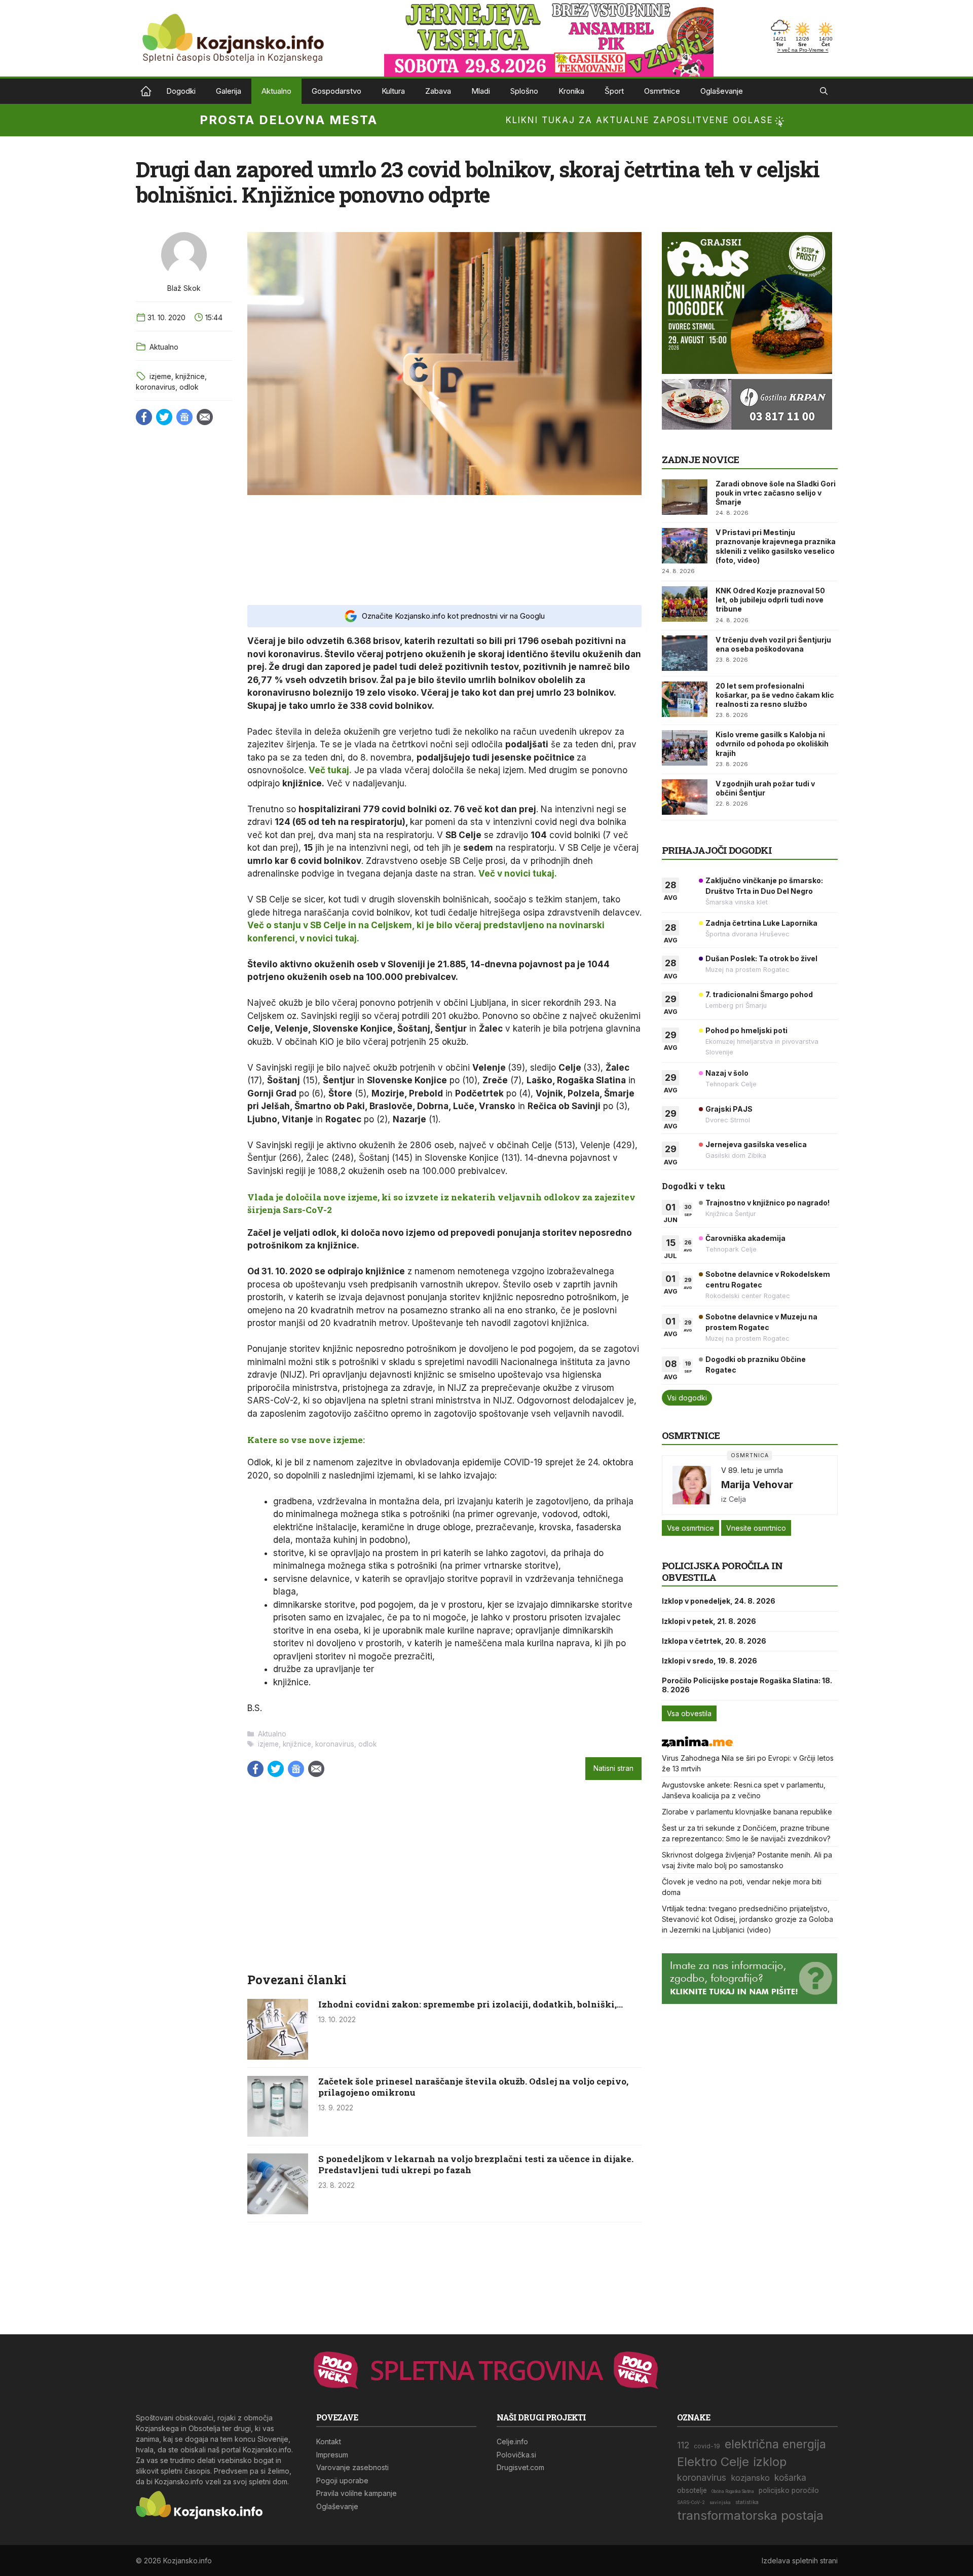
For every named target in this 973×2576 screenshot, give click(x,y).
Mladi (481, 91)
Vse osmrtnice (690, 1528)
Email (205, 417)
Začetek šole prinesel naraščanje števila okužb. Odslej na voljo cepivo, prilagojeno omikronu (473, 2087)
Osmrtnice (662, 91)
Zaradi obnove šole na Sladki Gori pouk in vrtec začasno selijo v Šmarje (776, 493)
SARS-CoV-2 (691, 2503)
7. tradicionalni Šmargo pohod (759, 994)
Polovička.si (516, 2455)
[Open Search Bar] (824, 91)
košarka (790, 2477)
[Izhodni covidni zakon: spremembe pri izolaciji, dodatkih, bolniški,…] (278, 2057)
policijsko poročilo (789, 2490)
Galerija (229, 91)
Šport (614, 91)
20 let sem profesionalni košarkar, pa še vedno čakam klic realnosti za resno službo (775, 695)
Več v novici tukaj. (518, 874)
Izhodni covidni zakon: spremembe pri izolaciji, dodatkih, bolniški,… (471, 2004)
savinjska (720, 2503)
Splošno (524, 91)
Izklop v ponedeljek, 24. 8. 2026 (719, 1601)
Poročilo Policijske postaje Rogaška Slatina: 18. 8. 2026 (747, 1685)
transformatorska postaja (750, 2515)
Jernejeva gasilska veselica (756, 1144)
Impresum (332, 2455)
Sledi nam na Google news (184, 417)
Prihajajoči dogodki (717, 850)
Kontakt (329, 2441)
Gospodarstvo (336, 91)
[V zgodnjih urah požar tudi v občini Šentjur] (685, 797)
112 (683, 2445)
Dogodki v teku (694, 1186)
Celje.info (512, 2441)
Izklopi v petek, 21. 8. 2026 (709, 1621)
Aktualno (276, 91)
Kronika (571, 91)
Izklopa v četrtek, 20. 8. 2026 (714, 1641)
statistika (747, 2502)
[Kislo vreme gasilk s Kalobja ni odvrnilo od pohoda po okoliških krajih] (685, 748)
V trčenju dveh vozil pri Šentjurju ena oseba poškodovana (773, 644)
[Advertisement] (444, 549)
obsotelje (692, 2490)
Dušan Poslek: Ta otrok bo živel (761, 958)
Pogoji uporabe (342, 2480)
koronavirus (156, 387)
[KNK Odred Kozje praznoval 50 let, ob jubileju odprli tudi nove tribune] (685, 604)
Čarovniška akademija (745, 1238)
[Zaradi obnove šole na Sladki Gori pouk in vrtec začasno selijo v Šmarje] (685, 497)
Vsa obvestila (689, 1713)
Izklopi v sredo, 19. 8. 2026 (709, 1661)
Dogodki (181, 91)
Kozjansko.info (146, 91)
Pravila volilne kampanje (357, 2493)
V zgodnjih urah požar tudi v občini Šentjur (765, 788)
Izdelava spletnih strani (800, 2561)
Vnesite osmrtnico (756, 1528)
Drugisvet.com (520, 2467)
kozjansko (750, 2478)
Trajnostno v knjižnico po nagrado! (768, 1203)
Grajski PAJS (729, 1109)
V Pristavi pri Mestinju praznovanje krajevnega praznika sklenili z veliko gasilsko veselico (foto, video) (776, 546)
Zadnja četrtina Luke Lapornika (761, 923)
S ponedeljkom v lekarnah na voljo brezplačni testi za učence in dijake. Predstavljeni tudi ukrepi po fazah (476, 2164)
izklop (770, 2462)
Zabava (438, 91)
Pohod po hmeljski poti (746, 1030)
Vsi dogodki (687, 1398)
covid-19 (707, 2446)
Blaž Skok (184, 288)
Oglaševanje (722, 91)
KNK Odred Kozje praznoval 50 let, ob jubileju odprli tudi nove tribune (770, 600)
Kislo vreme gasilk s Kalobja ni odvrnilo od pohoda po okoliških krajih (772, 744)
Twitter (164, 417)
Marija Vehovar (757, 1485)
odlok (189, 387)
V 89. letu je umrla (752, 1470)
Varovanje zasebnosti (352, 2467)
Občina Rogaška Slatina (733, 2491)
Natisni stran (613, 1768)
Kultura (393, 91)
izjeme (160, 376)
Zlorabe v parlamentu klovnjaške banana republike (747, 1812)
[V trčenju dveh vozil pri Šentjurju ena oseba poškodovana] (685, 653)
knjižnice (190, 376)
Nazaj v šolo (727, 1073)
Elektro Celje (713, 2462)
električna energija (775, 2444)
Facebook (144, 417)
